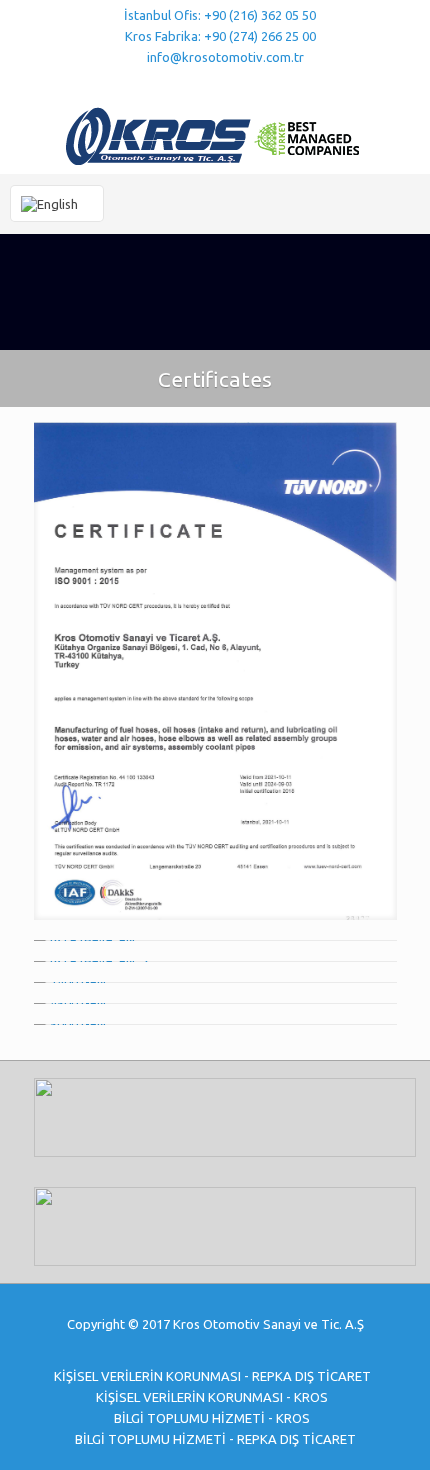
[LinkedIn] (228, 82)
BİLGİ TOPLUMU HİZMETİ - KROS (212, 1418)
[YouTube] (202, 82)
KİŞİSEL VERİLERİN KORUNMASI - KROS (212, 1397)
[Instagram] (254, 82)
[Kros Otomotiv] (215, 134)
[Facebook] (176, 82)
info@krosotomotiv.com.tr (225, 57)
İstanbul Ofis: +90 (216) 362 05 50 (220, 15)
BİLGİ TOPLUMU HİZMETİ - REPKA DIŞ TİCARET (215, 1439)
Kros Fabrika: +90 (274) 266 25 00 (220, 36)
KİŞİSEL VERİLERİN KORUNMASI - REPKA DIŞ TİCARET (212, 1376)
